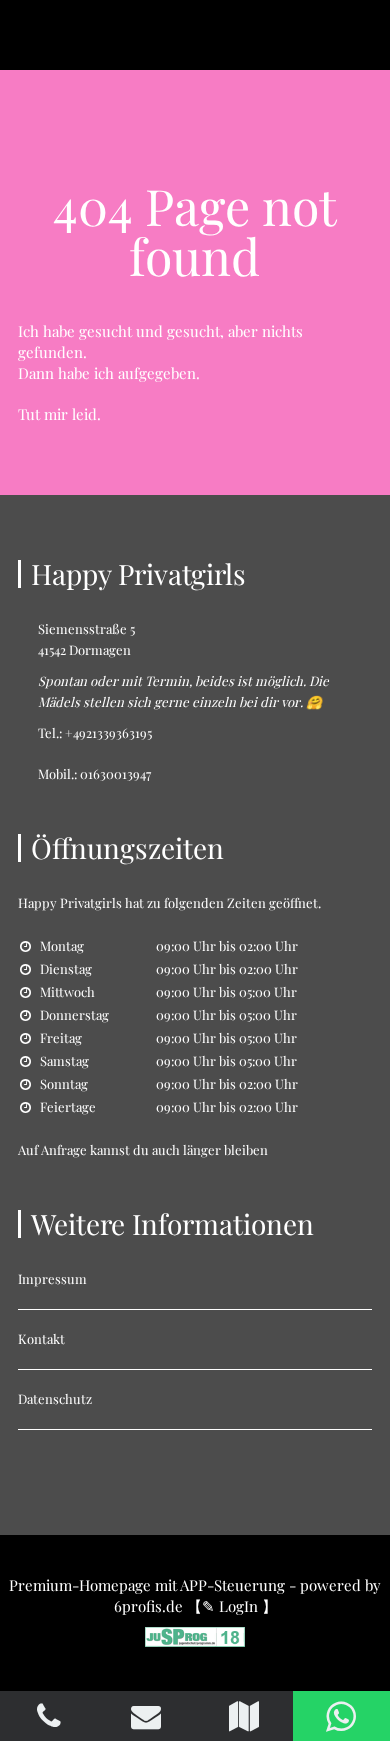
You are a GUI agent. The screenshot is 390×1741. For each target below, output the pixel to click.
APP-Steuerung (232, 1585)
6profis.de (148, 1606)
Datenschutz (55, 1398)
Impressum (52, 1278)
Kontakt (41, 1338)
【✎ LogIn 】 (232, 1606)
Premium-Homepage (80, 1585)
